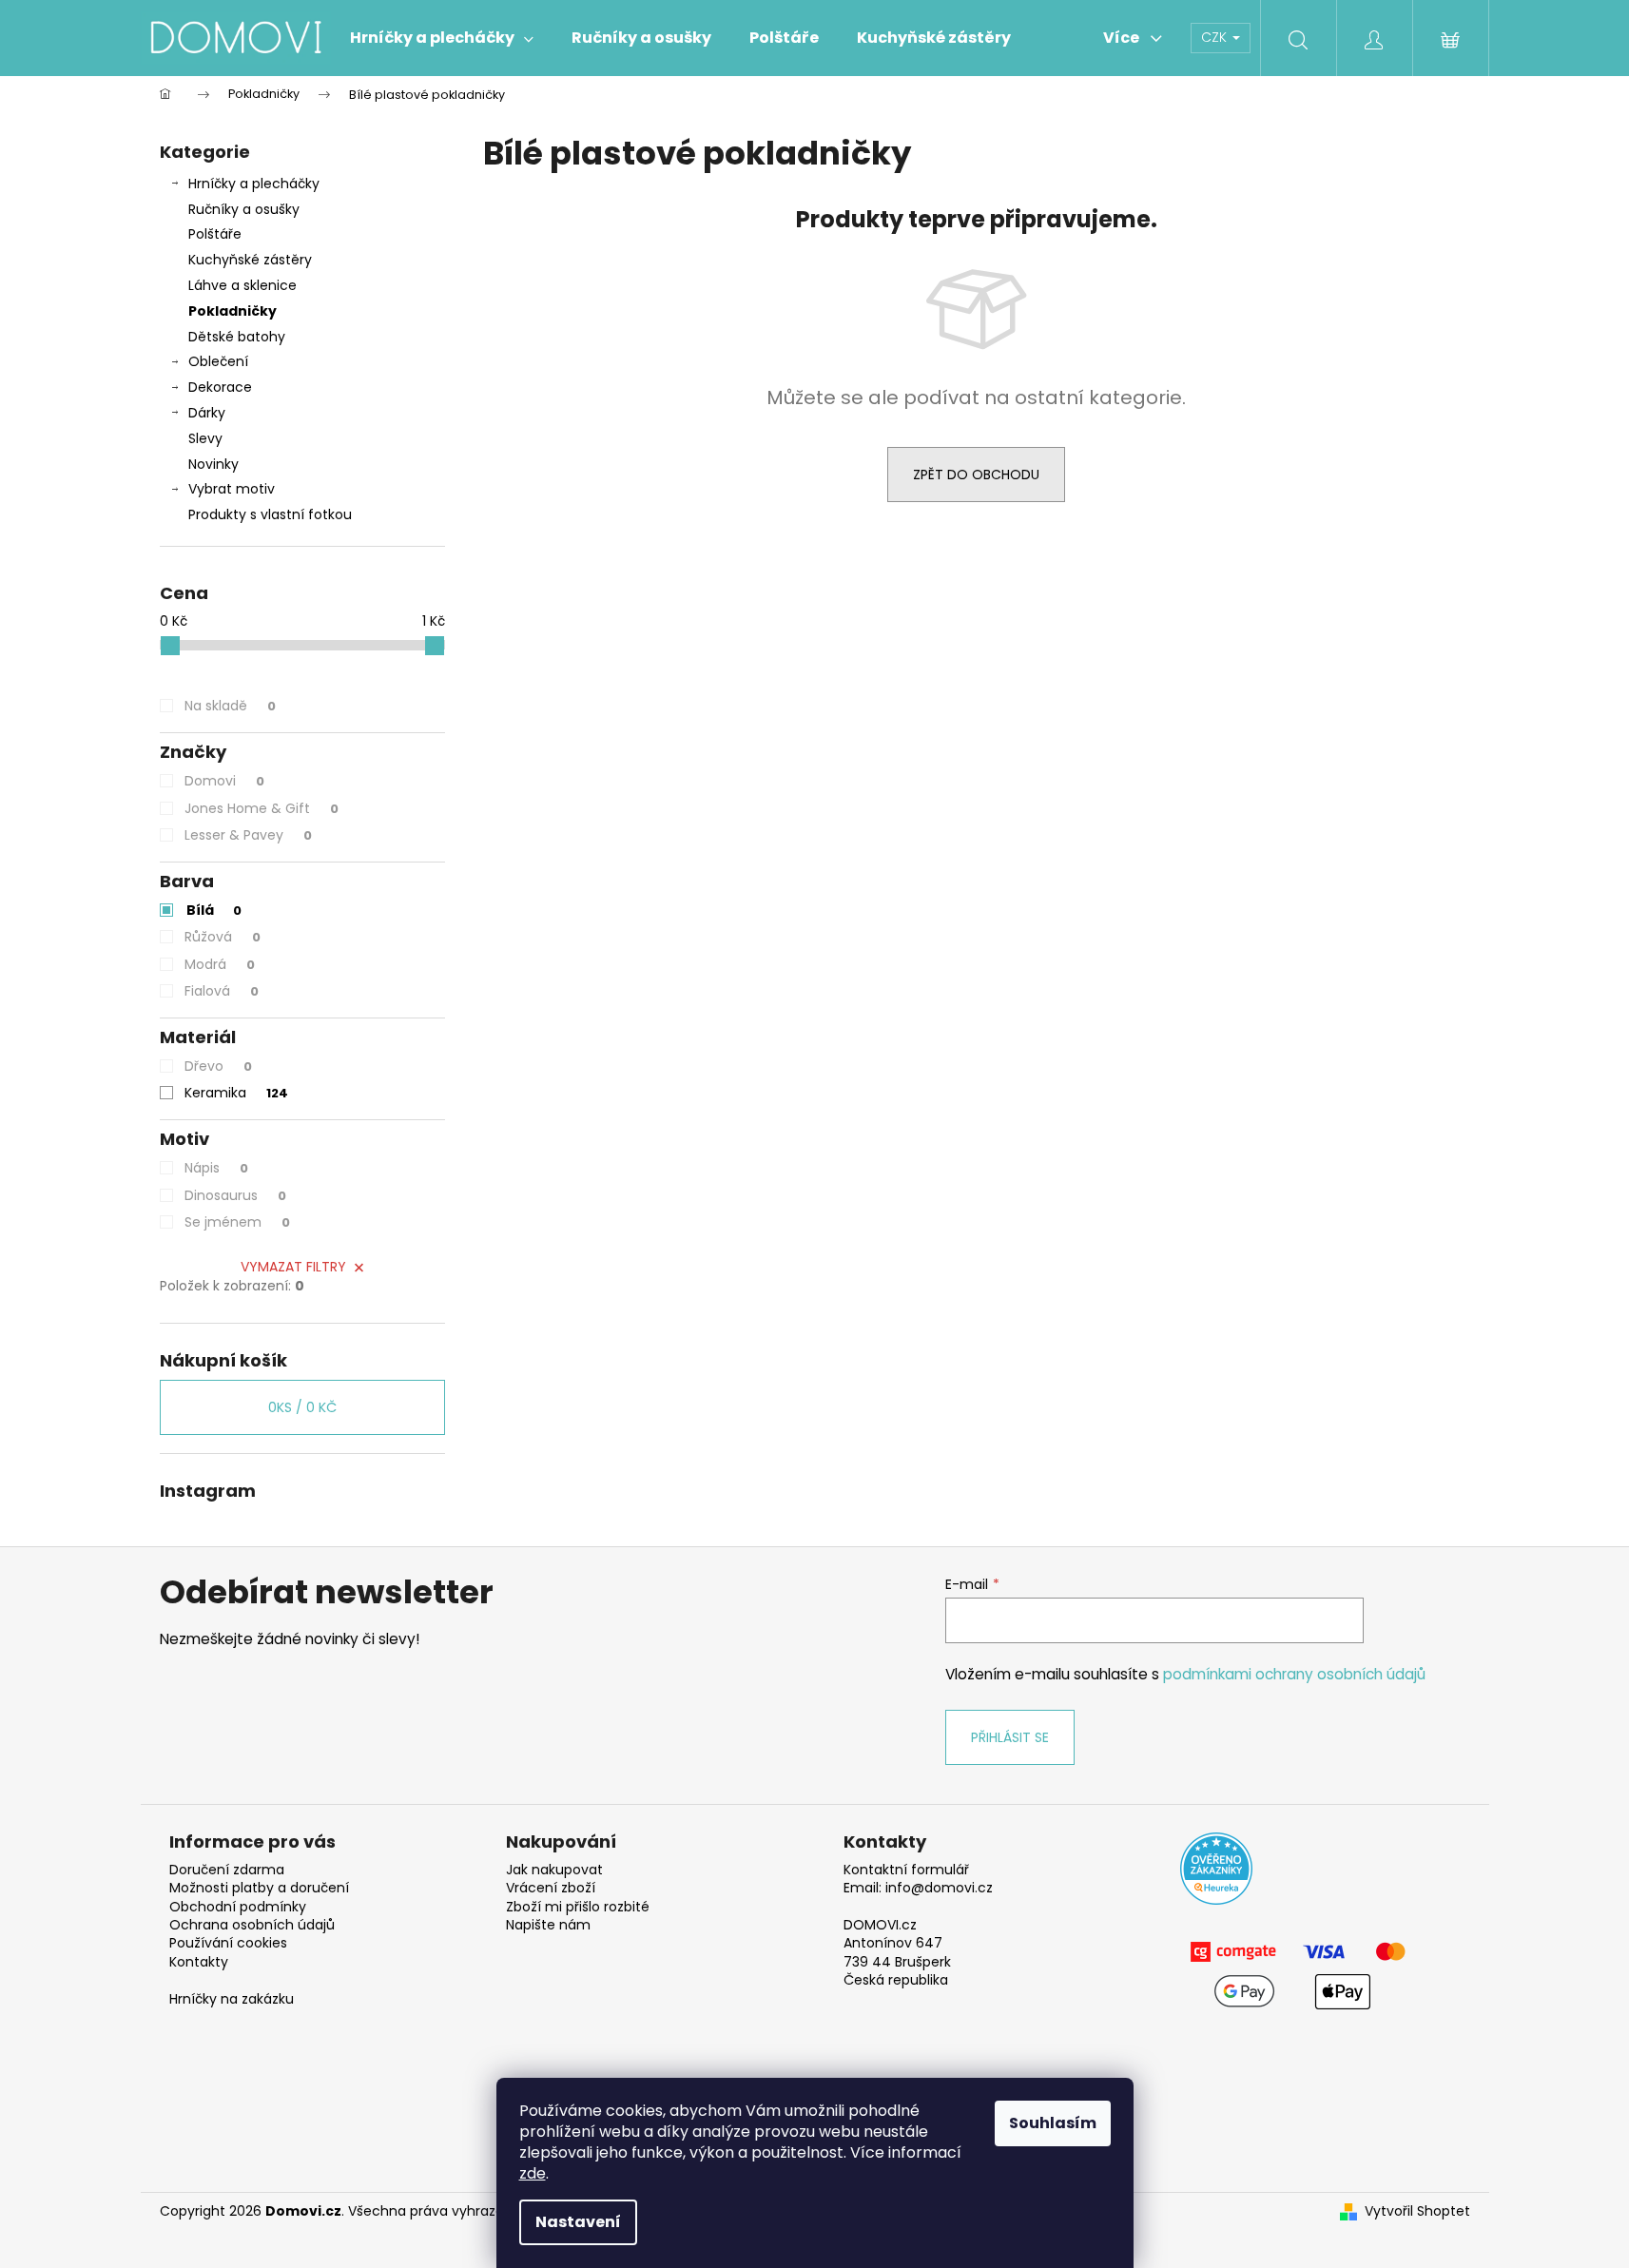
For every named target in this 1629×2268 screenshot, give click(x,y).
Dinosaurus (235, 1195)
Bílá (214, 910)
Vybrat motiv (232, 489)
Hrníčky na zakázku (232, 1999)
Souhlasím (1053, 2123)
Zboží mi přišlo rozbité (578, 1907)
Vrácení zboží (551, 1888)
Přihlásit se (1010, 1737)
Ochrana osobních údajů (252, 1925)
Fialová (222, 991)
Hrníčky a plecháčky (254, 184)
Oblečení (218, 361)
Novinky (213, 464)
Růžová (223, 937)
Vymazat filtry (293, 1267)
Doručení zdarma (227, 1870)
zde (533, 2173)
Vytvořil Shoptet (1417, 2211)
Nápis (216, 1168)
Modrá (220, 964)
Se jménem (237, 1222)
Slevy (205, 438)
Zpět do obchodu (976, 475)
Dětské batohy (237, 337)
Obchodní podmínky (238, 1907)
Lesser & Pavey (248, 835)
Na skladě (230, 706)
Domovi (224, 781)
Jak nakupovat (554, 1870)
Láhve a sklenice (242, 285)
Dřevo (218, 1066)
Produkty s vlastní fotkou (270, 514)
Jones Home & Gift (262, 808)
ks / (302, 1407)
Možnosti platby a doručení (259, 1888)
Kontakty (199, 1962)
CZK (1216, 37)
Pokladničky (233, 311)
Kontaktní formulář (906, 1870)
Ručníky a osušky (244, 209)
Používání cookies (228, 1943)
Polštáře (215, 234)
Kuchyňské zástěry (250, 260)
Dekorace (220, 387)
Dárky (207, 413)
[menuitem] (442, 38)
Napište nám (548, 1925)
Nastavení (578, 2222)
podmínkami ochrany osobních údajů (1294, 1674)
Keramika (236, 1093)
